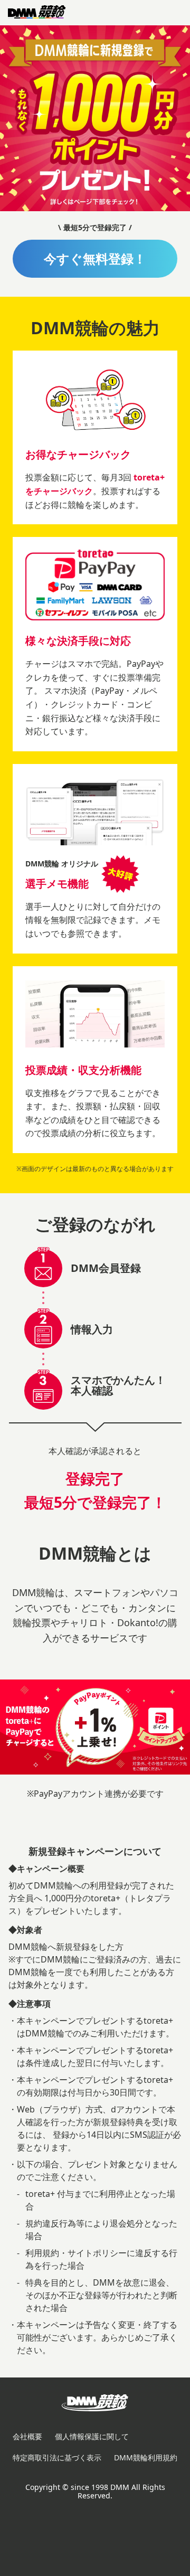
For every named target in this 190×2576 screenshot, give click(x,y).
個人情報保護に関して (92, 2436)
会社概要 (27, 2436)
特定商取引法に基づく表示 (57, 2457)
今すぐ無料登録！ (95, 258)
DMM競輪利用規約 (146, 2457)
